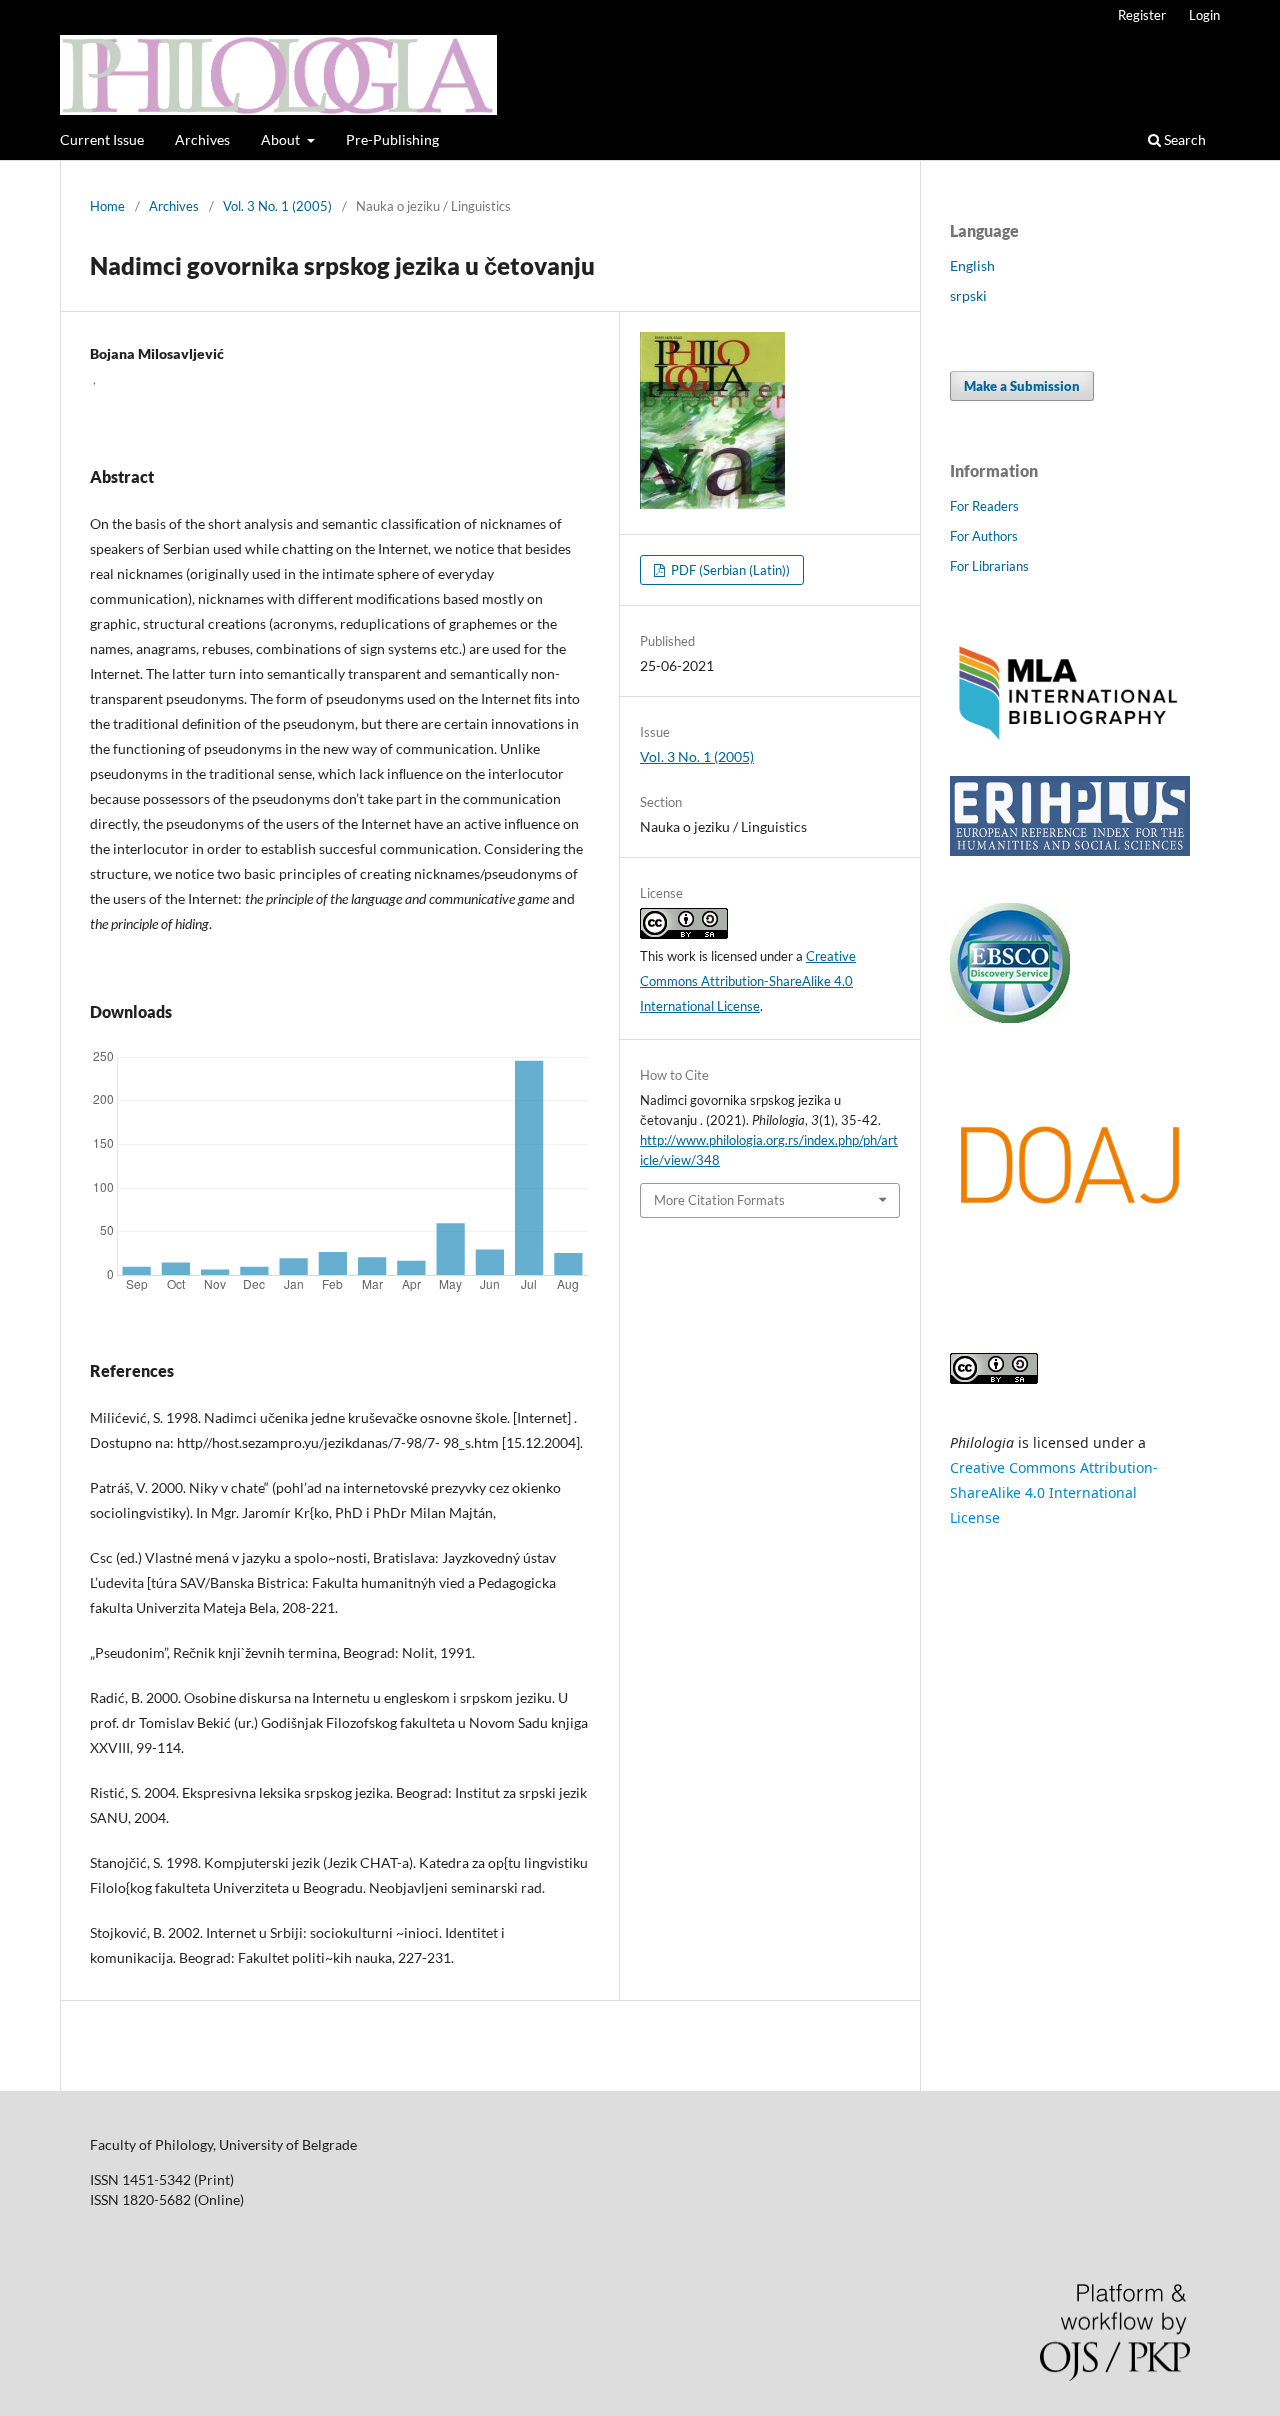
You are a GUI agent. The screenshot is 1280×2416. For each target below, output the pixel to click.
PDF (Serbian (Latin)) (729, 570)
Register (1142, 15)
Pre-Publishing (392, 139)
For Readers (984, 506)
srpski (968, 295)
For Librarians (989, 566)
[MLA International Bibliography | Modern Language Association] (1070, 737)
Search (1183, 139)
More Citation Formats (719, 1200)
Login (1204, 15)
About (282, 139)
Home (107, 206)
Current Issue (102, 139)
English (972, 265)
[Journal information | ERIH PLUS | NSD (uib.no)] (1070, 850)
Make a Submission (1022, 386)
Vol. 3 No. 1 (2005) (277, 206)
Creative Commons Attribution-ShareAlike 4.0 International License (748, 981)
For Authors (984, 536)
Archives (202, 139)
